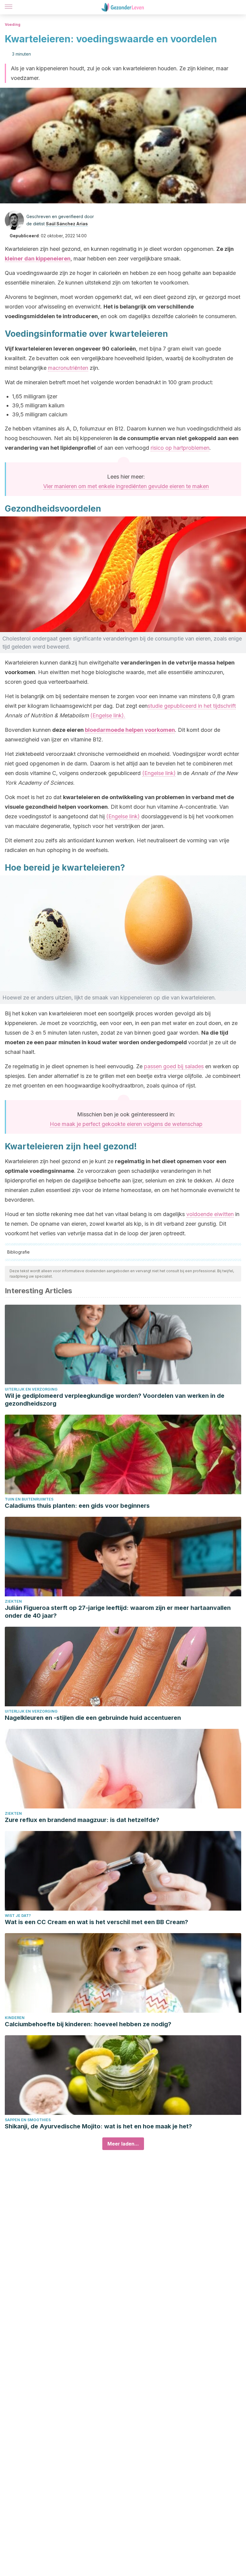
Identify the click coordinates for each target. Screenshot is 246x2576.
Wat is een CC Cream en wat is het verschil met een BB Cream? (96, 1922)
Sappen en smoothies (28, 2120)
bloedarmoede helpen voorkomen (130, 730)
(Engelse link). (108, 715)
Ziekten (13, 1601)
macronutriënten (68, 368)
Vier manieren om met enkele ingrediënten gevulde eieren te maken (126, 486)
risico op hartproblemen (180, 448)
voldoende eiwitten (210, 1214)
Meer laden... (123, 2144)
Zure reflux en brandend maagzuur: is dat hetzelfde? (82, 1820)
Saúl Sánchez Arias (67, 224)
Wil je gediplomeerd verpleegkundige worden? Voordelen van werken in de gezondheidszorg (115, 1400)
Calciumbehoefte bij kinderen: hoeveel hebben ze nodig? (88, 2024)
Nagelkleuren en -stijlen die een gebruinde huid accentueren (93, 1718)
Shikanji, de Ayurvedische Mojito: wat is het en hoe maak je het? (98, 2126)
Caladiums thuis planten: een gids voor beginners (77, 1506)
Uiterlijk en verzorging (31, 1389)
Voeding (13, 24)
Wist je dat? (18, 1916)
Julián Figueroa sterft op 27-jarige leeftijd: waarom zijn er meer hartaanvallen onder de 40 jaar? (118, 1612)
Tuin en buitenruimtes (29, 1499)
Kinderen (15, 2018)
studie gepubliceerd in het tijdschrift (192, 706)
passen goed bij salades (174, 1066)
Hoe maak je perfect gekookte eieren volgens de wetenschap (126, 1124)
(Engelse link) (159, 773)
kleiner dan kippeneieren (38, 259)
